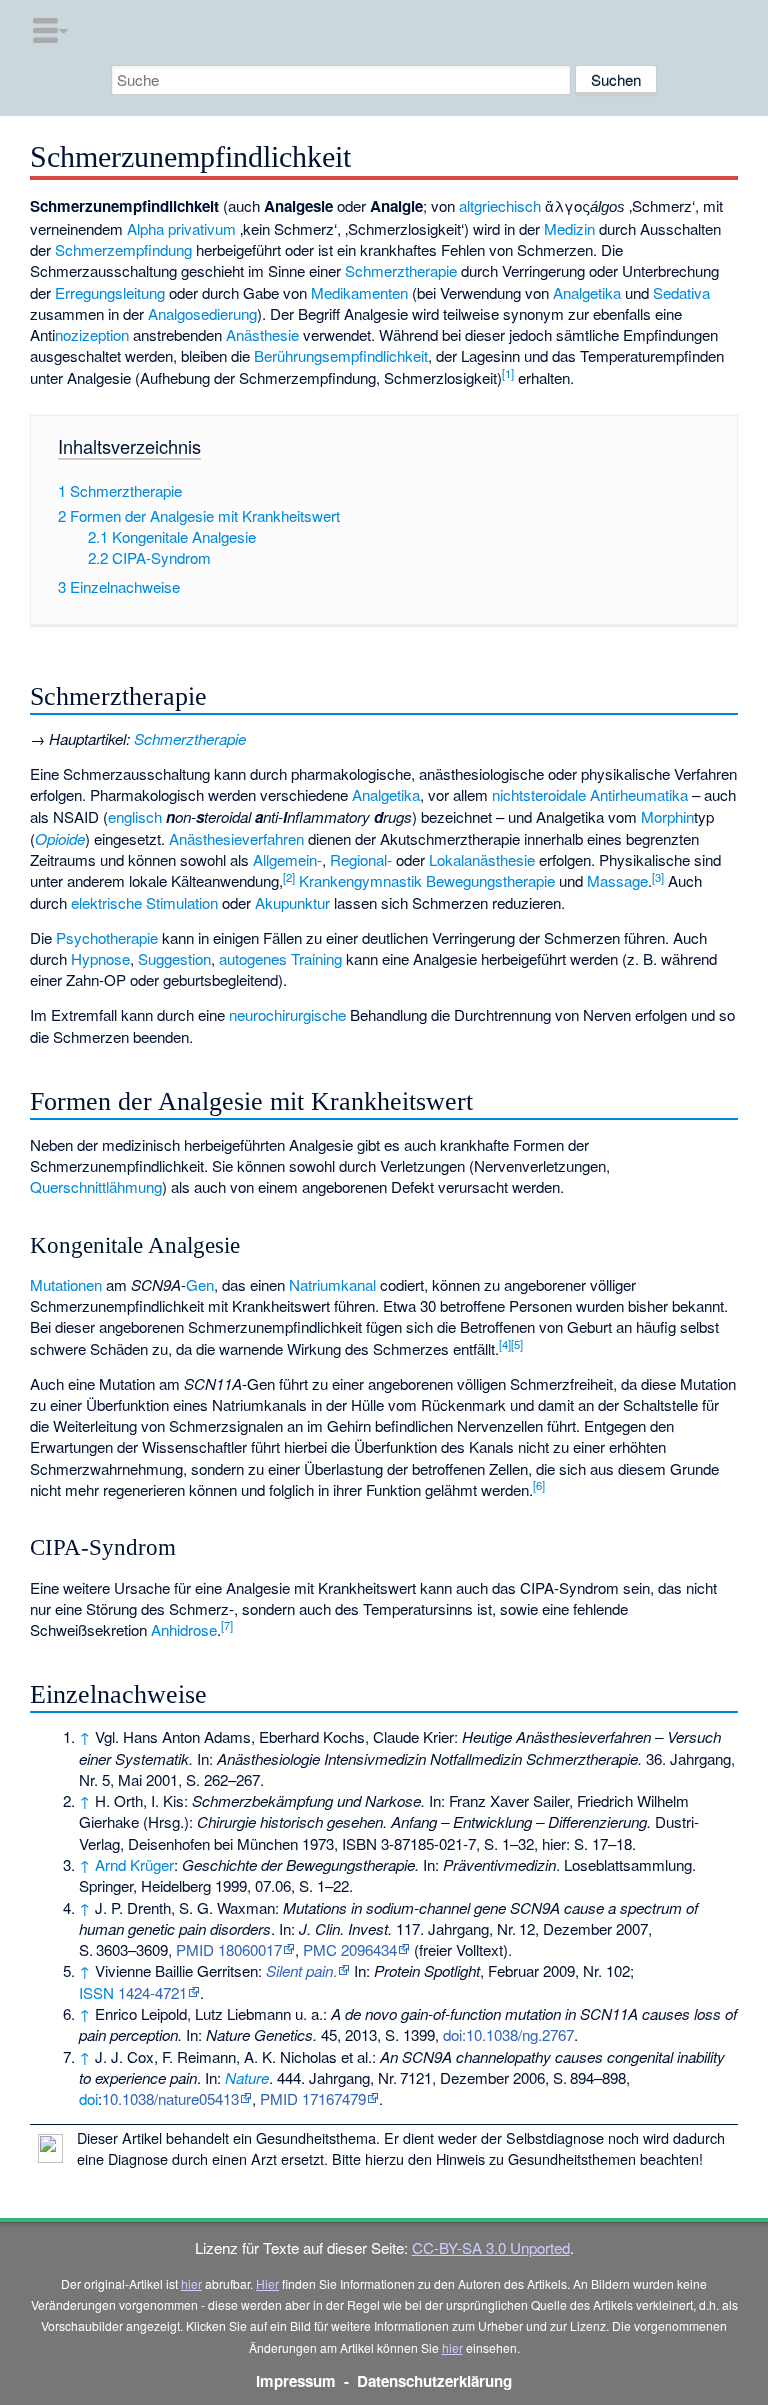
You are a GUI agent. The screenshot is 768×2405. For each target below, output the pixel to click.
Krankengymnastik (360, 880)
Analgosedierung (202, 313)
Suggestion (174, 958)
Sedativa (681, 292)
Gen (200, 1284)
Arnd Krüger (134, 1864)
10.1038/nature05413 (170, 2098)
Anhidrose (184, 1629)
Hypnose (100, 958)
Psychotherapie (107, 937)
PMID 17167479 (313, 2098)
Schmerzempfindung (123, 249)
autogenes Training (280, 958)
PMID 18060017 (229, 1949)
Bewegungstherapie (490, 880)
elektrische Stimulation (144, 902)
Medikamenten (359, 292)
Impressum (296, 2381)
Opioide (60, 838)
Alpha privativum (181, 228)
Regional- (361, 859)
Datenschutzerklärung (434, 2381)
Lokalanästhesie (482, 859)
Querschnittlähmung (96, 1186)
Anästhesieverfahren (236, 838)
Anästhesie (262, 334)
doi (88, 2098)
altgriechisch (500, 205)
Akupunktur (292, 902)
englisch (135, 816)
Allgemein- (287, 859)
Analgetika (587, 292)
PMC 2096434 (350, 1949)
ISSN (96, 1992)
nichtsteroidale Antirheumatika (590, 794)
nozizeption (92, 334)
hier (191, 2283)
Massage (617, 880)
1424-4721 (152, 1992)
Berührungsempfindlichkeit (341, 355)
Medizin (569, 228)
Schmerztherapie (401, 270)
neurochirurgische (287, 1014)
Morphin (667, 816)
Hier (267, 2283)
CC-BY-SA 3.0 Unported (491, 2247)
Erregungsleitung (110, 292)
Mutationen (66, 1284)
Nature (247, 2077)
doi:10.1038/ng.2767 (508, 2034)
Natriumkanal (332, 1284)
